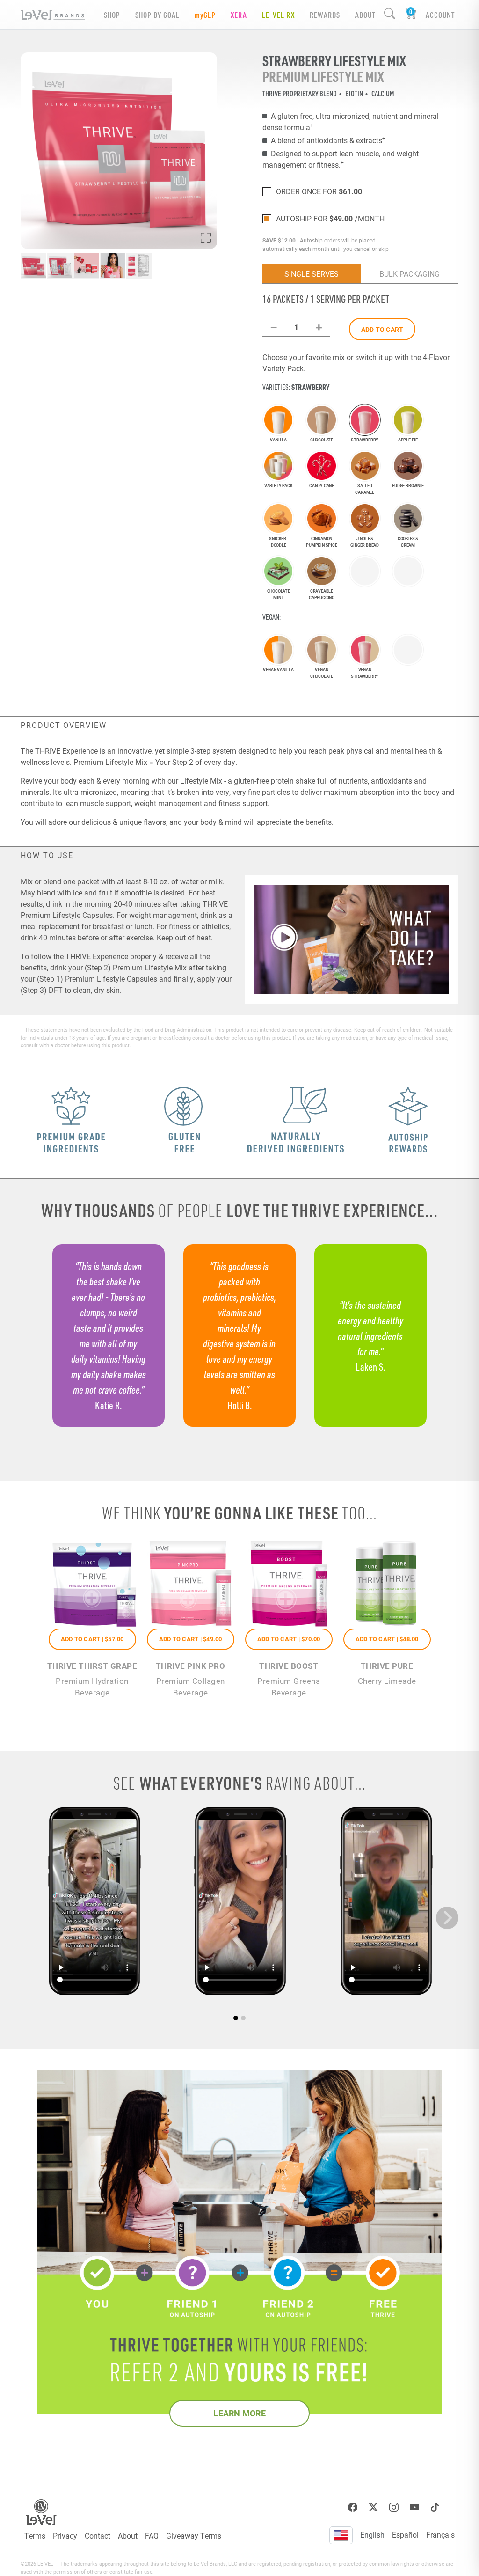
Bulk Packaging (410, 274)
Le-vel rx (278, 15)
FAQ (152, 2536)
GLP (205, 15)
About (128, 2536)
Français (440, 2535)
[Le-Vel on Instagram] (394, 2507)
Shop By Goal (157, 15)
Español (405, 2535)
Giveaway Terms (194, 2536)
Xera (239, 15)
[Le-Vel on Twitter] (373, 2507)
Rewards (325, 15)
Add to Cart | (92, 1639)
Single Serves (312, 274)
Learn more (239, 2413)
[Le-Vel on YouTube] (414, 2507)
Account (440, 15)
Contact (98, 2536)
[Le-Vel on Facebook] (353, 2507)
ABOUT (365, 15)
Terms (35, 2536)
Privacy (65, 2536)
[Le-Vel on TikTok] (435, 2507)
